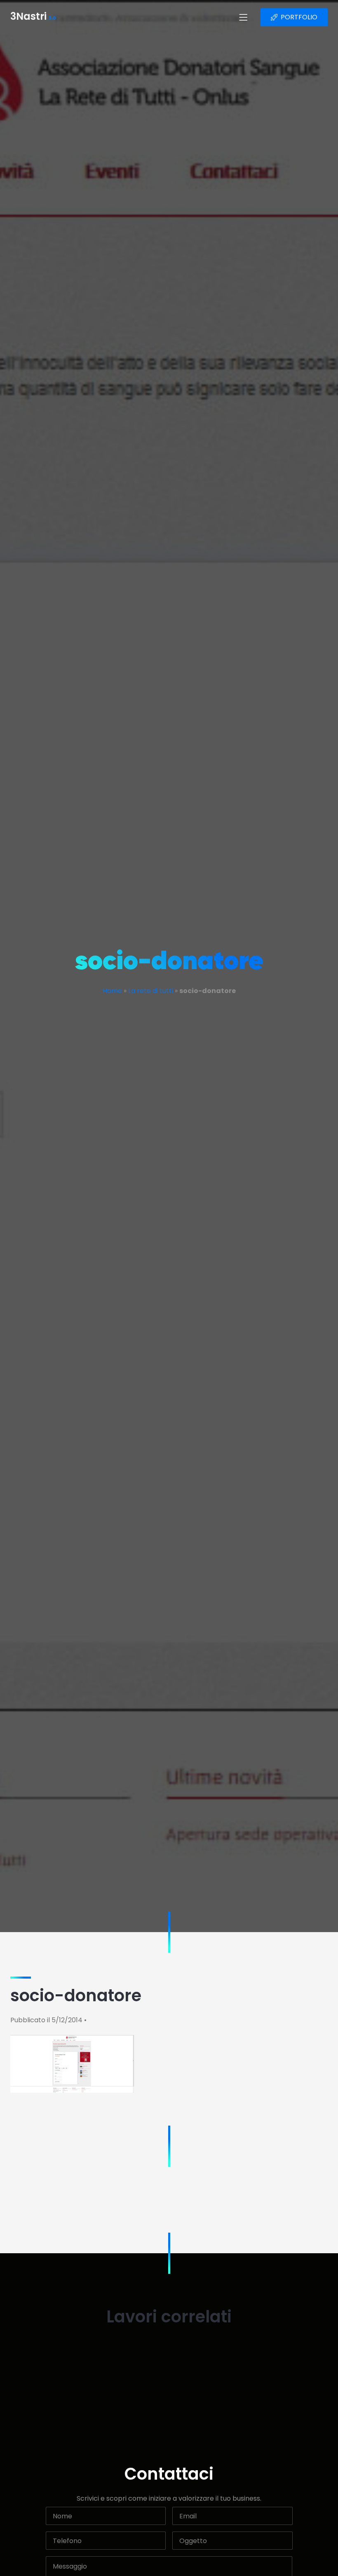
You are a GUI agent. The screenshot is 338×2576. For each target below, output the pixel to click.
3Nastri (33, 17)
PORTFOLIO (299, 17)
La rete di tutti (151, 991)
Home (112, 991)
